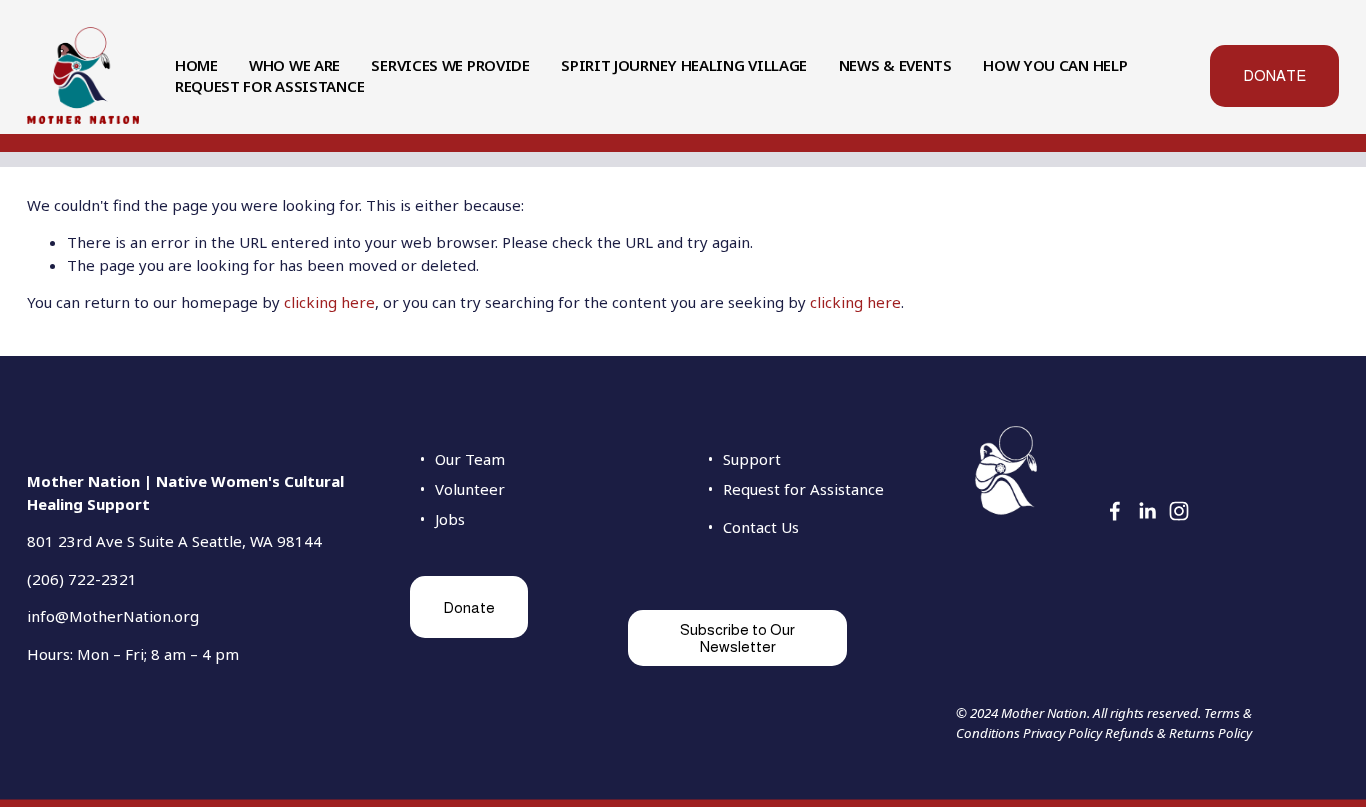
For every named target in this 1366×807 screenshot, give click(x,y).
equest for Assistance (808, 489)
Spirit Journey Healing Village (684, 65)
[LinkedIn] (1147, 511)
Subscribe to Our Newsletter (737, 638)
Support (752, 459)
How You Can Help (1055, 65)
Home (196, 65)
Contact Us (761, 527)
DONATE (1274, 75)
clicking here (329, 302)
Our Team (470, 459)
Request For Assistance (269, 86)
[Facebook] (1115, 511)
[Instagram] (1179, 511)
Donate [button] (469, 607)
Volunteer (470, 489)
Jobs (450, 519)
